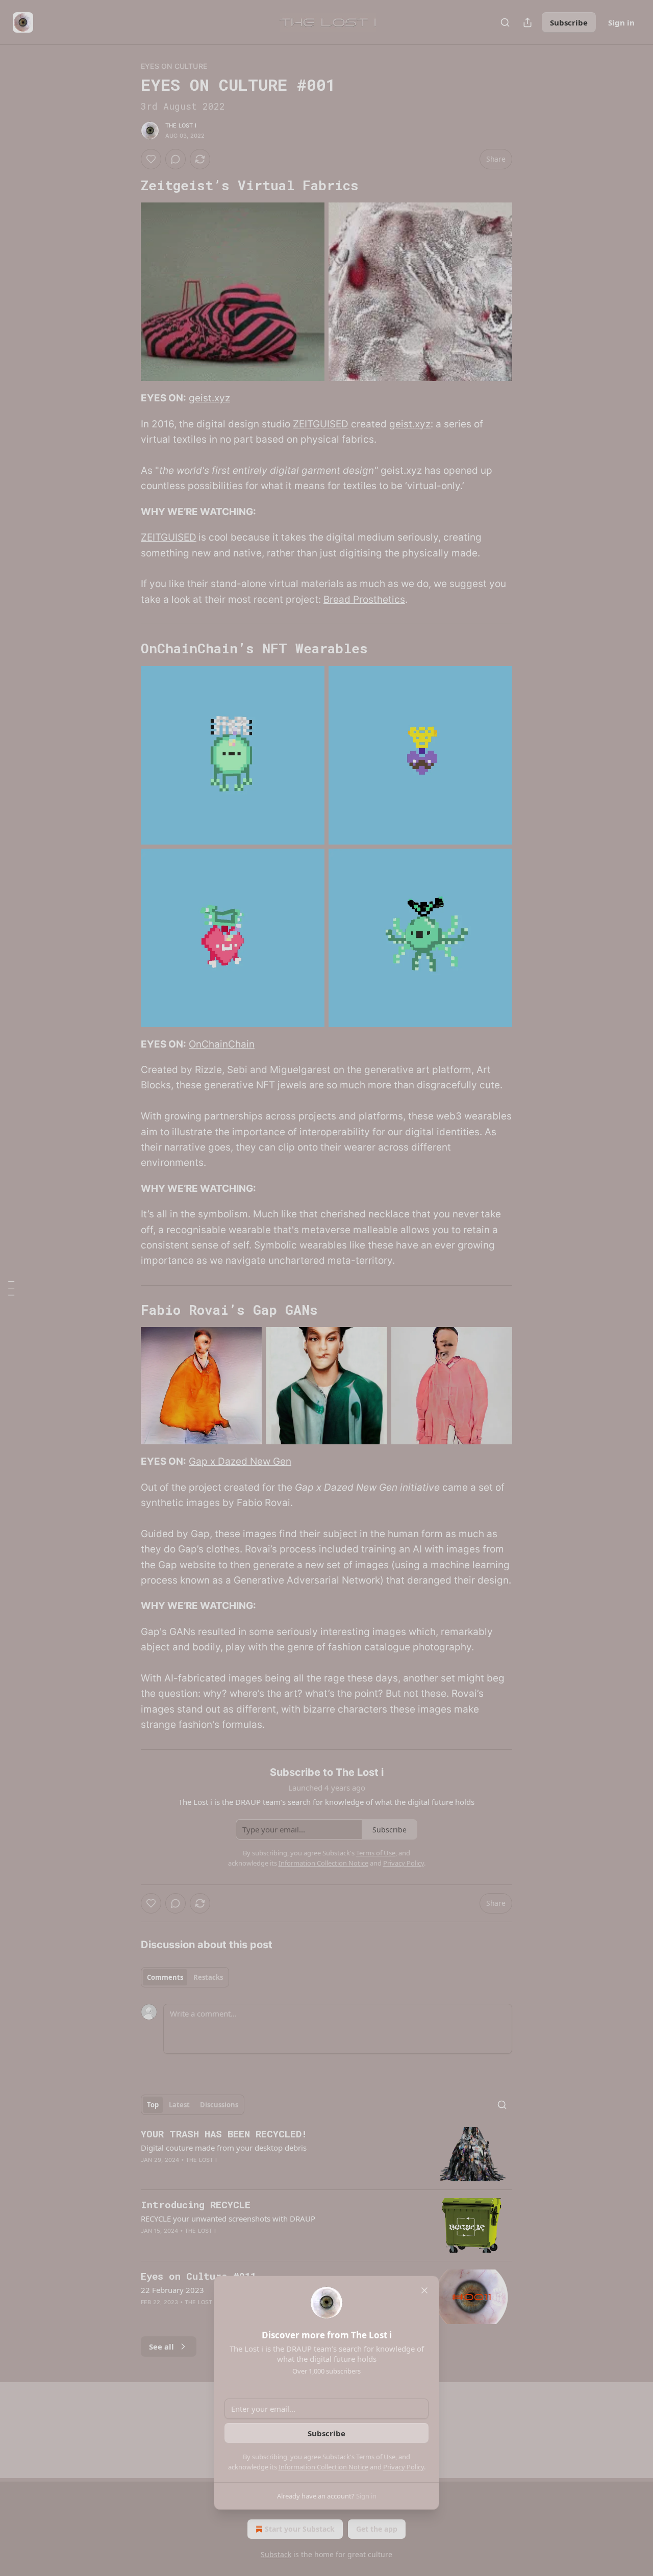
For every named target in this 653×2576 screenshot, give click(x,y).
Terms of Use (376, 2457)
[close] (424, 2290)
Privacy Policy (404, 2467)
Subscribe (326, 2433)
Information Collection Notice (323, 2467)
